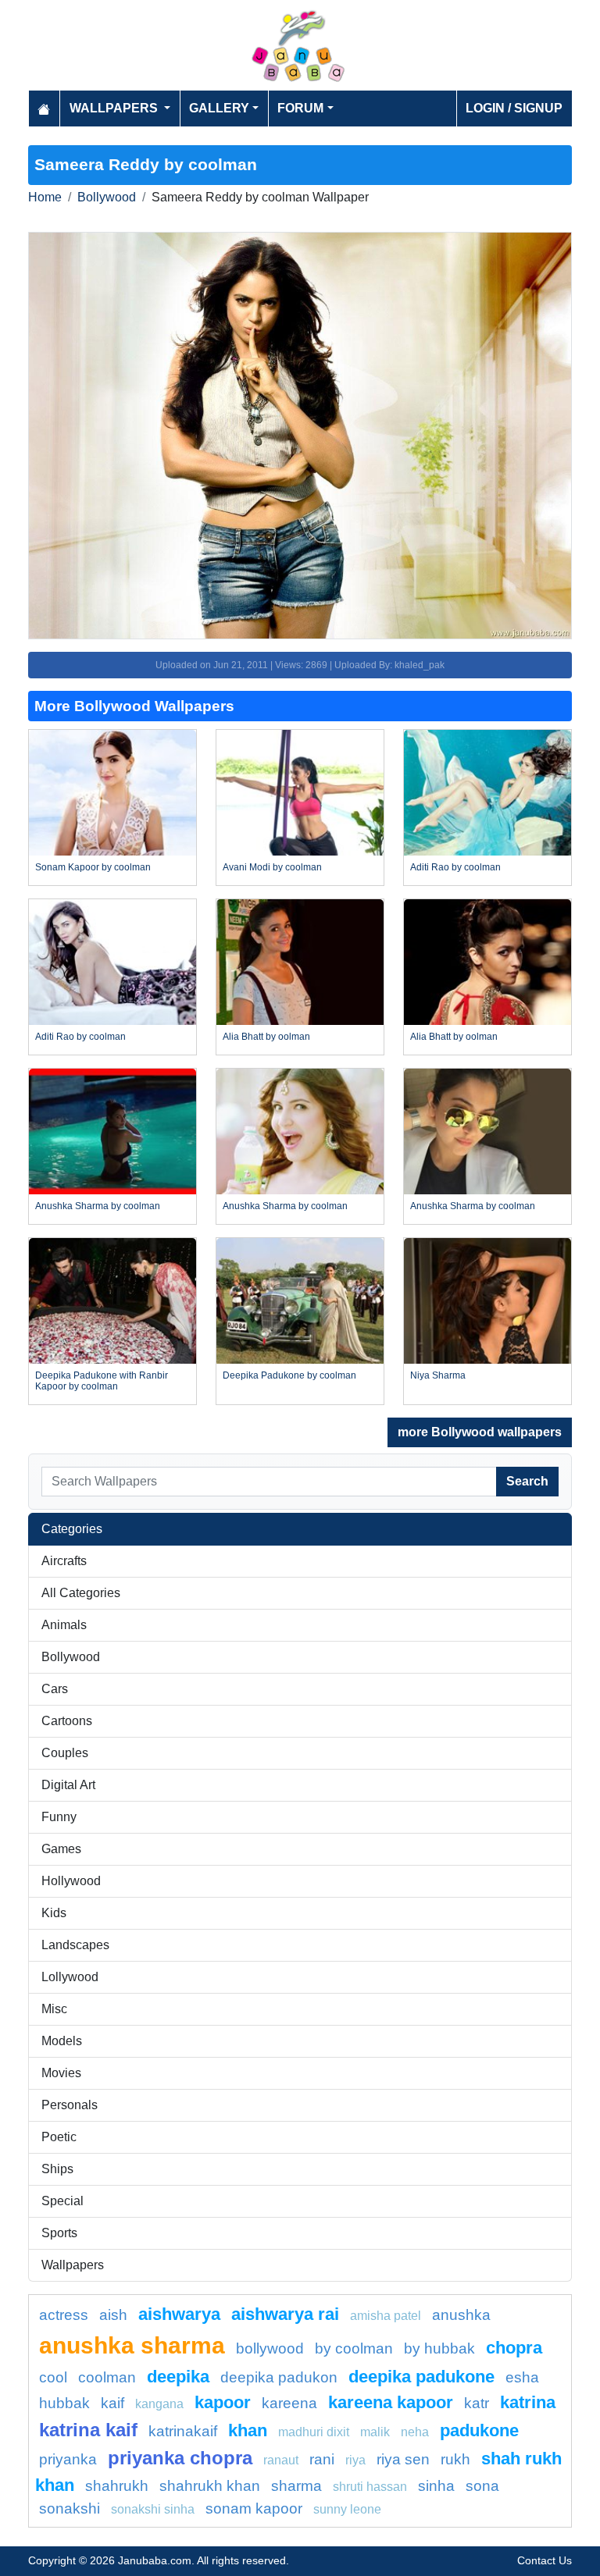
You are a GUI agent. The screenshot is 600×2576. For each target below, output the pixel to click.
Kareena (289, 2403)
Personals (70, 2105)
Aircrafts (64, 1561)
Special (62, 2201)
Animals (64, 1625)
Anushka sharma (132, 2345)
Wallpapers (73, 2265)
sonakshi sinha (153, 2509)
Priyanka (68, 2459)
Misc (54, 2009)
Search (527, 1481)
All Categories (81, 1593)
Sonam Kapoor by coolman (93, 867)
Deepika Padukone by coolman (289, 1375)
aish (113, 2315)
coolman (107, 2377)
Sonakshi (70, 2508)
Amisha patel (386, 2316)
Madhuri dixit (314, 2432)
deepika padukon (279, 2377)
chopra (514, 2348)
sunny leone (347, 2509)
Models (62, 2041)
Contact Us (545, 2560)
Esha (522, 2377)
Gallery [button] (219, 108)
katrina (528, 2402)
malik (375, 2432)
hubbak (64, 2403)
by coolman (354, 2348)
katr (477, 2403)
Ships (57, 2169)
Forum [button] (300, 108)
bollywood (270, 2348)
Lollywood (70, 1977)
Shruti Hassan (370, 2487)
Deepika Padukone (421, 2377)
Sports (59, 2233)
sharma (296, 2486)
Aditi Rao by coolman (455, 867)
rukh (455, 2459)
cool (53, 2377)
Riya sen (403, 2459)
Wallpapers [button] (115, 108)
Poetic (59, 2137)
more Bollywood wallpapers (480, 1432)
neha (415, 2432)
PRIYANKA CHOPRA (180, 2458)
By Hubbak (439, 2348)
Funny (59, 1817)
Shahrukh (117, 2486)
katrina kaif (88, 2430)
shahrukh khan (210, 2486)
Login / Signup (514, 108)
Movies (61, 2073)
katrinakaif (183, 2431)
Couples (65, 1753)
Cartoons (67, 1721)
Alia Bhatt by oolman (266, 1037)
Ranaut (281, 2460)
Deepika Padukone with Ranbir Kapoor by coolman (102, 1381)
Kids (54, 1913)
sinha (436, 2486)
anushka (461, 2315)
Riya (355, 2460)
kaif (112, 2403)
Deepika (178, 2377)
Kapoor (223, 2402)
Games (61, 1849)
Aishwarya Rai (285, 2314)
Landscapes (75, 1945)
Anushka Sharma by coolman (98, 1206)
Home (45, 197)
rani (322, 2459)
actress (64, 2315)
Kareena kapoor (391, 2402)
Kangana (159, 2404)
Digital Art (68, 1785)
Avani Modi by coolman (272, 867)
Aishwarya (179, 2314)
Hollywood (71, 1881)
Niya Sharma (438, 1375)
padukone (479, 2430)
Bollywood (107, 197)
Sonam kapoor (254, 2508)
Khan (248, 2430)
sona (482, 2486)
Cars (55, 1689)
